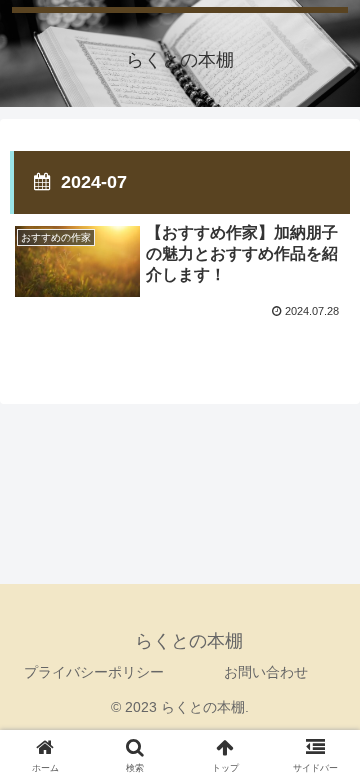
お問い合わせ (266, 672)
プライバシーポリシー (94, 672)
